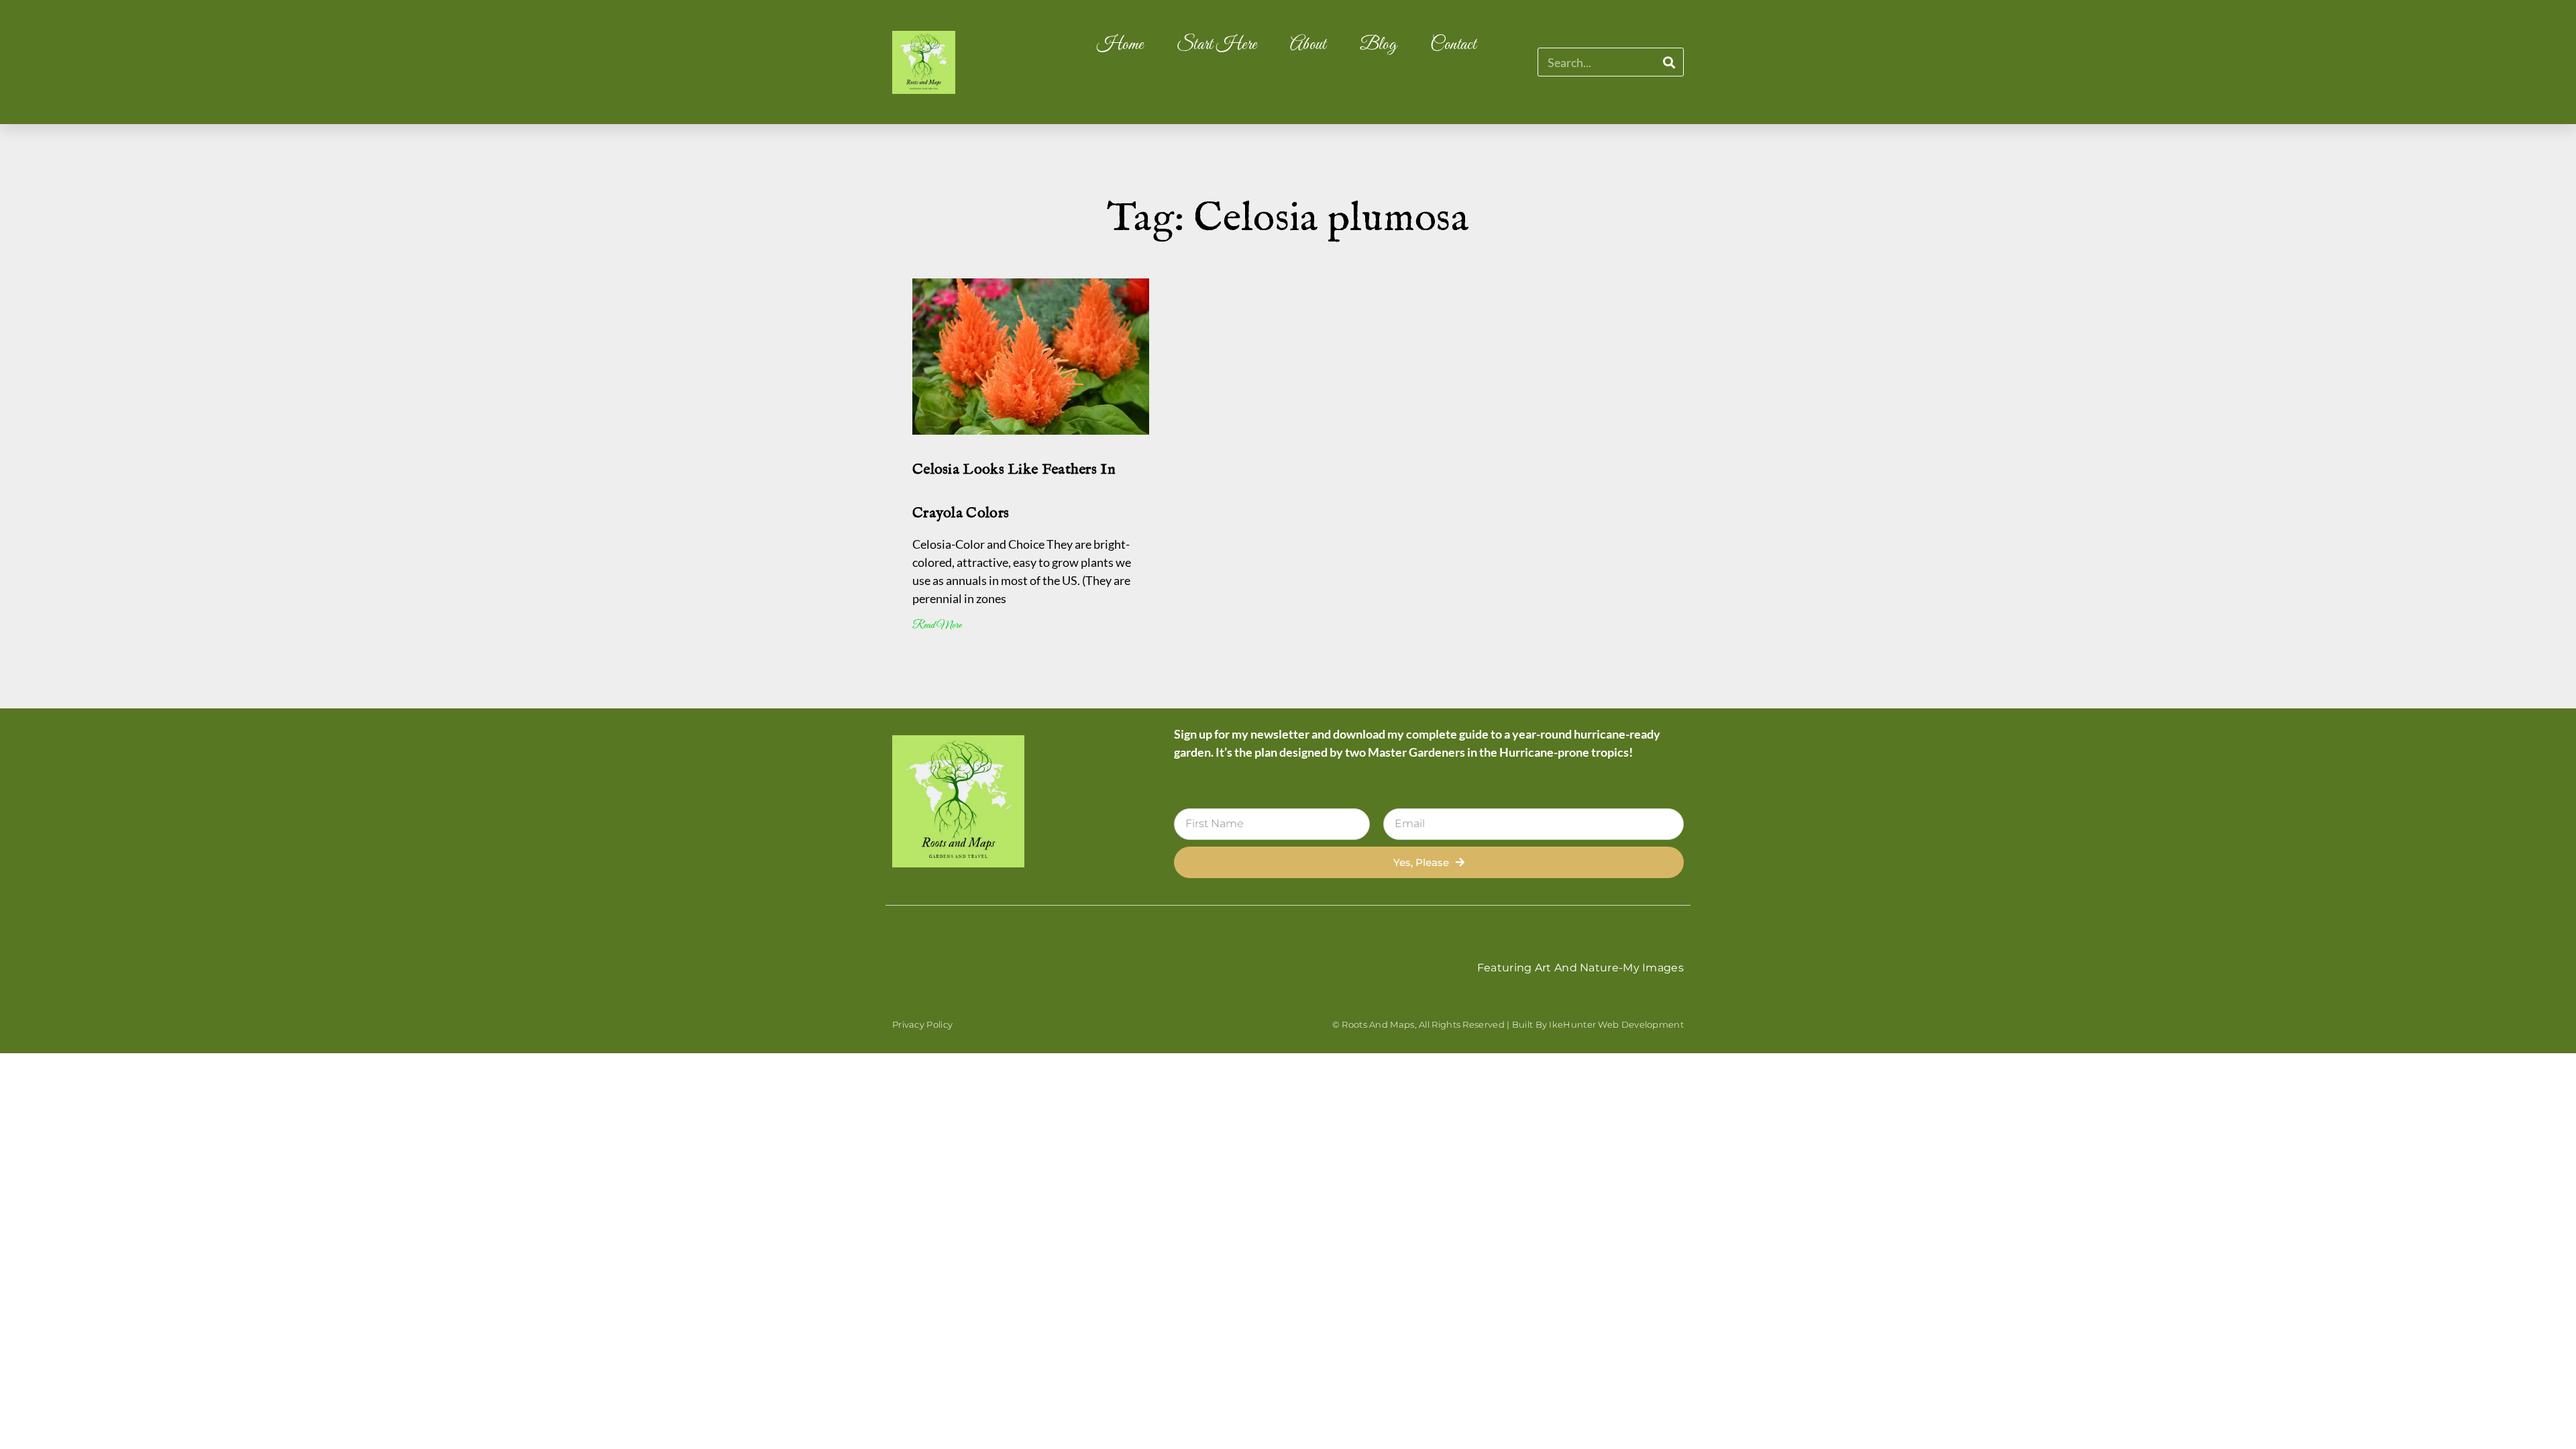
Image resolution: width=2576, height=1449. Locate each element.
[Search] (1669, 62)
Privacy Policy (922, 1024)
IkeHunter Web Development (1616, 1024)
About (1308, 45)
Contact (1453, 45)
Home (1120, 45)
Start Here (1217, 45)
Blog (1378, 45)
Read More (937, 626)
